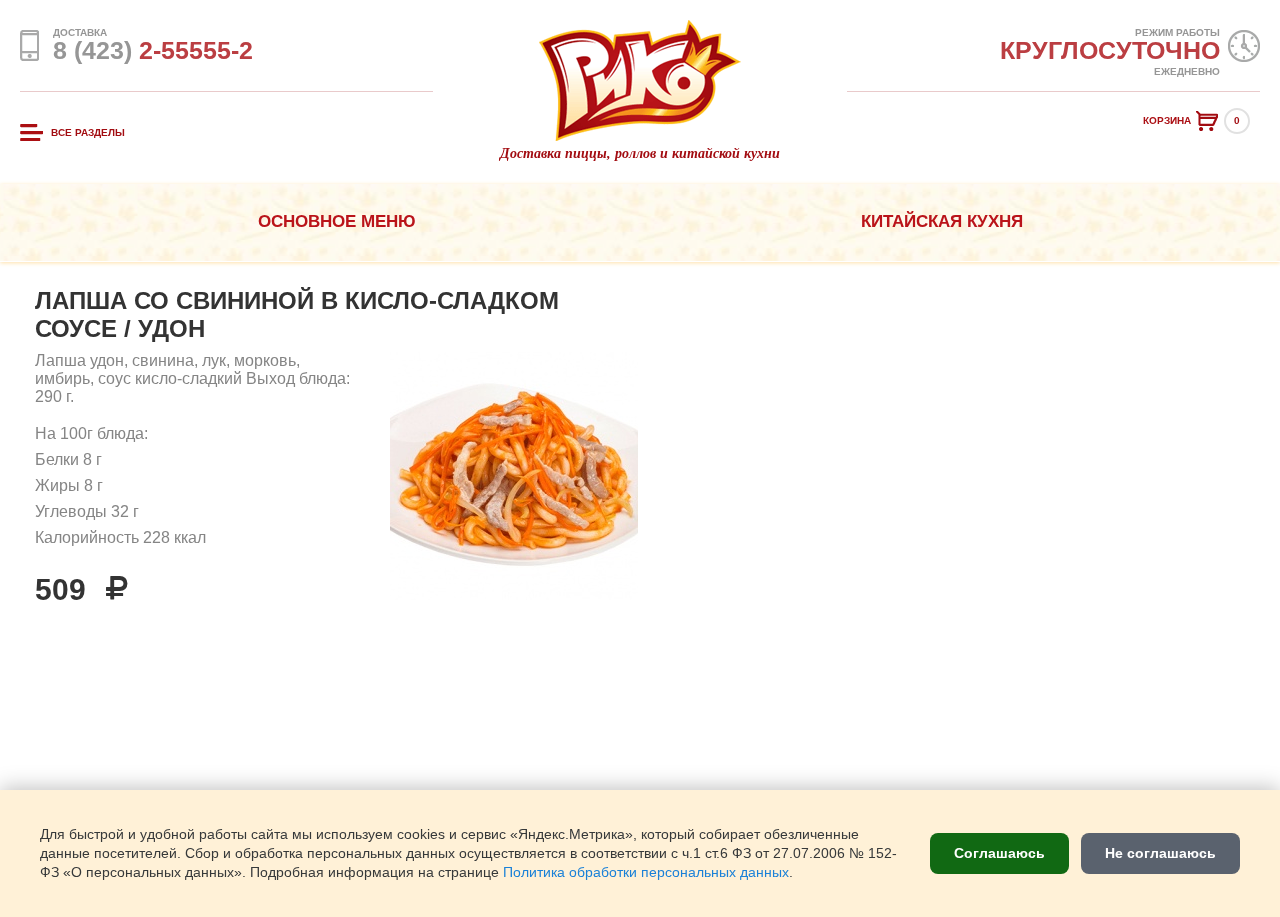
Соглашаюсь (999, 853)
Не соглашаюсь (1160, 853)
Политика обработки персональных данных (646, 872)
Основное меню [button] (337, 221)
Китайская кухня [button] (942, 221)
